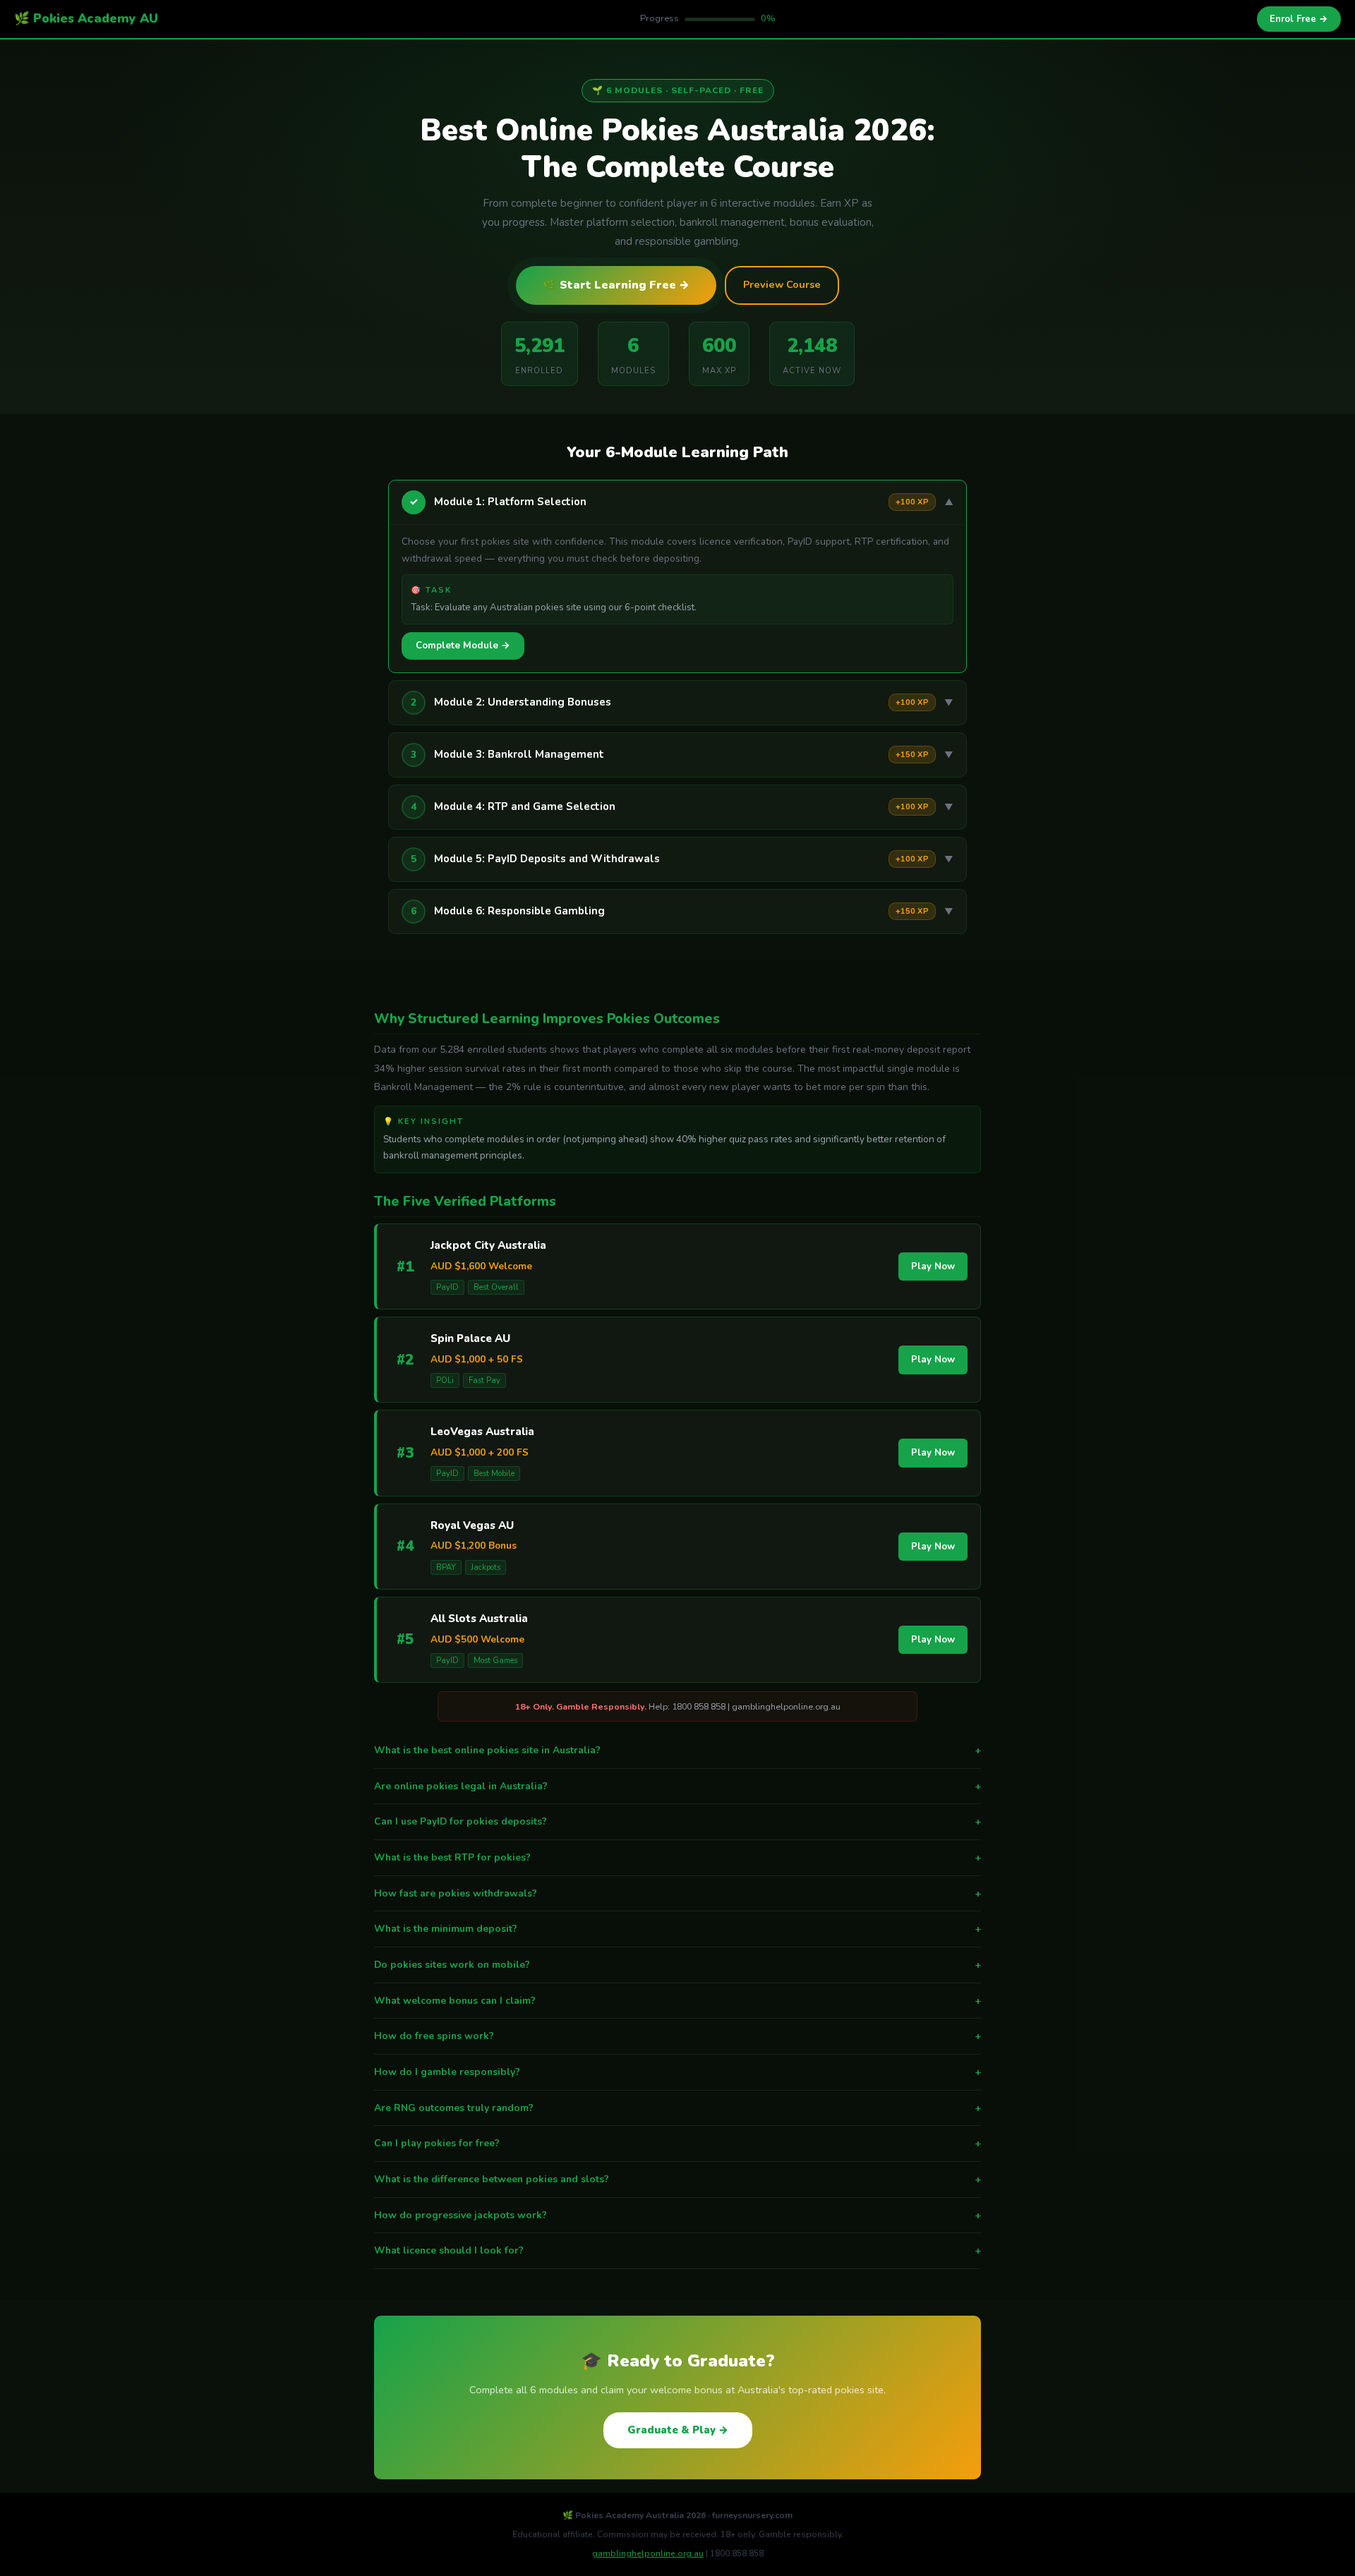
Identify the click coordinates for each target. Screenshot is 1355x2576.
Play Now (933, 1266)
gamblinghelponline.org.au (648, 2553)
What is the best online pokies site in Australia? (677, 1750)
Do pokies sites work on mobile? (677, 1965)
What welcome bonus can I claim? (677, 2001)
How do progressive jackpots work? (677, 2215)
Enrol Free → (1299, 19)
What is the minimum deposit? (677, 1929)
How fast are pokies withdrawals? (677, 1893)
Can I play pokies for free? (677, 2143)
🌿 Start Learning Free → (616, 285)
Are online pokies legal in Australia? (677, 1786)
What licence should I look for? (677, 2250)
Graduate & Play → (678, 2430)
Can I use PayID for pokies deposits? (677, 1821)
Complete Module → (463, 646)
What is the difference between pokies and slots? (677, 2179)
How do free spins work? (677, 2036)
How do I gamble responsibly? (677, 2072)
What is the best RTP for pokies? (677, 1857)
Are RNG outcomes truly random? (677, 2108)
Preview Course (782, 284)
